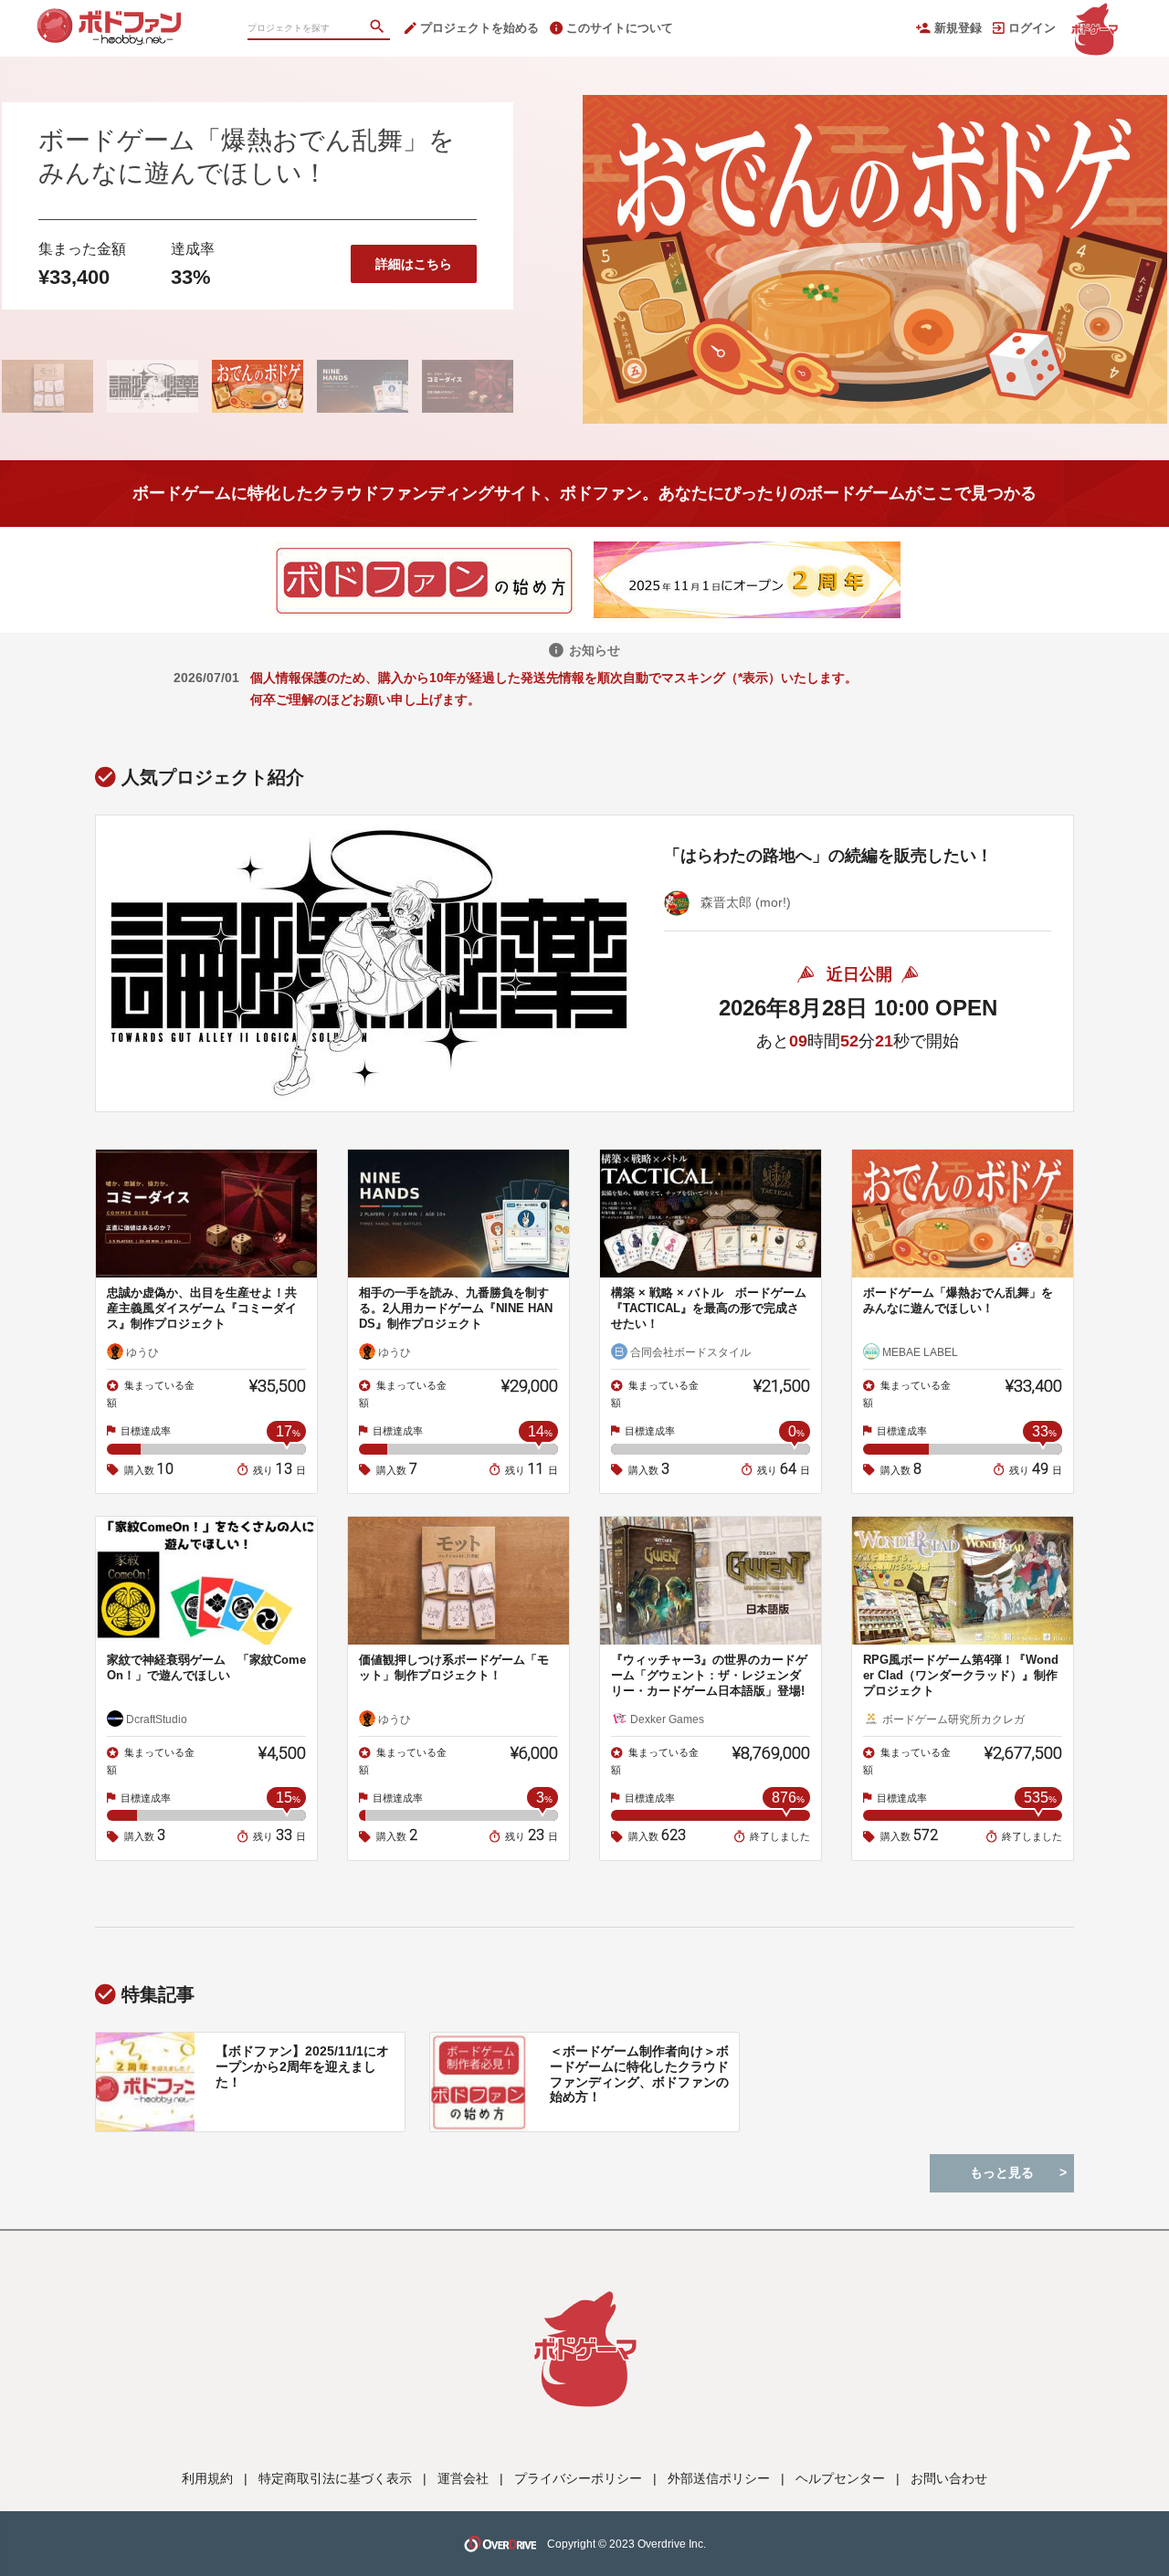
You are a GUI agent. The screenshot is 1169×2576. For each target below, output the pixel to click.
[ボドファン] (128, 18)
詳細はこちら (414, 264)
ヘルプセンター (840, 2478)
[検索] (379, 28)
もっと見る (1002, 2172)
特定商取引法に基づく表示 (335, 2478)
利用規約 (207, 2478)
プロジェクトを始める (479, 28)
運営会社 (463, 2478)
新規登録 (958, 28)
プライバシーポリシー (578, 2478)
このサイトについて (620, 28)
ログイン (1032, 28)
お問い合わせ (949, 2478)
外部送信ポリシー (719, 2478)
